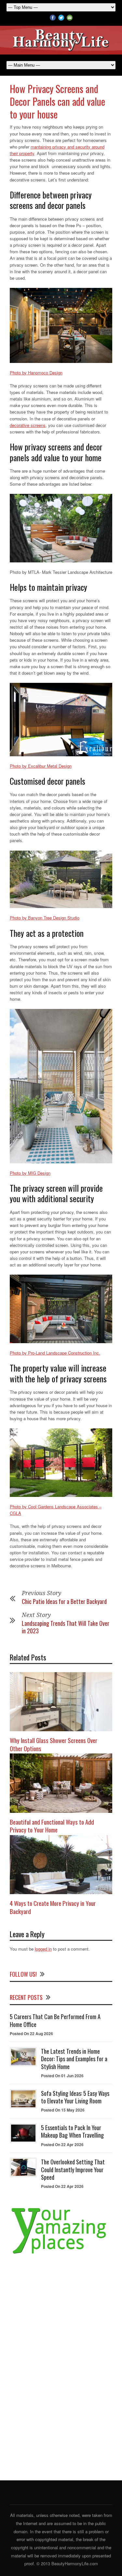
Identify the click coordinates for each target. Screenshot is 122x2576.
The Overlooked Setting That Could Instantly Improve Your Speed (73, 2169)
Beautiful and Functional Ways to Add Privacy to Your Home (52, 1826)
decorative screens (28, 425)
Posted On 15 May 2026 (63, 2110)
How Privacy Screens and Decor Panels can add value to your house (57, 101)
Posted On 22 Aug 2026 (31, 2034)
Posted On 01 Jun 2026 (62, 2076)
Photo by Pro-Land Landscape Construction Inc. (55, 1353)
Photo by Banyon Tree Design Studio (45, 918)
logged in (43, 1949)
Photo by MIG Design (30, 1173)
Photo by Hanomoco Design (36, 373)
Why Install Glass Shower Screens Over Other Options (54, 1744)
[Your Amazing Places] (61, 2254)
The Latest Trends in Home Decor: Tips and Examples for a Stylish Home (74, 2059)
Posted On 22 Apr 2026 (62, 2144)
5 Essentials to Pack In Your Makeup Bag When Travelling (72, 2131)
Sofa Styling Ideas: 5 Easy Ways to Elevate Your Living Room (75, 2097)
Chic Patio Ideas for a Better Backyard (64, 1601)
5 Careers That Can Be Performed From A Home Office (55, 2020)
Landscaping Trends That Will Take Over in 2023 (66, 1627)
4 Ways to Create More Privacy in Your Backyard (53, 1907)
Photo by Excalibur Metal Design (41, 766)
